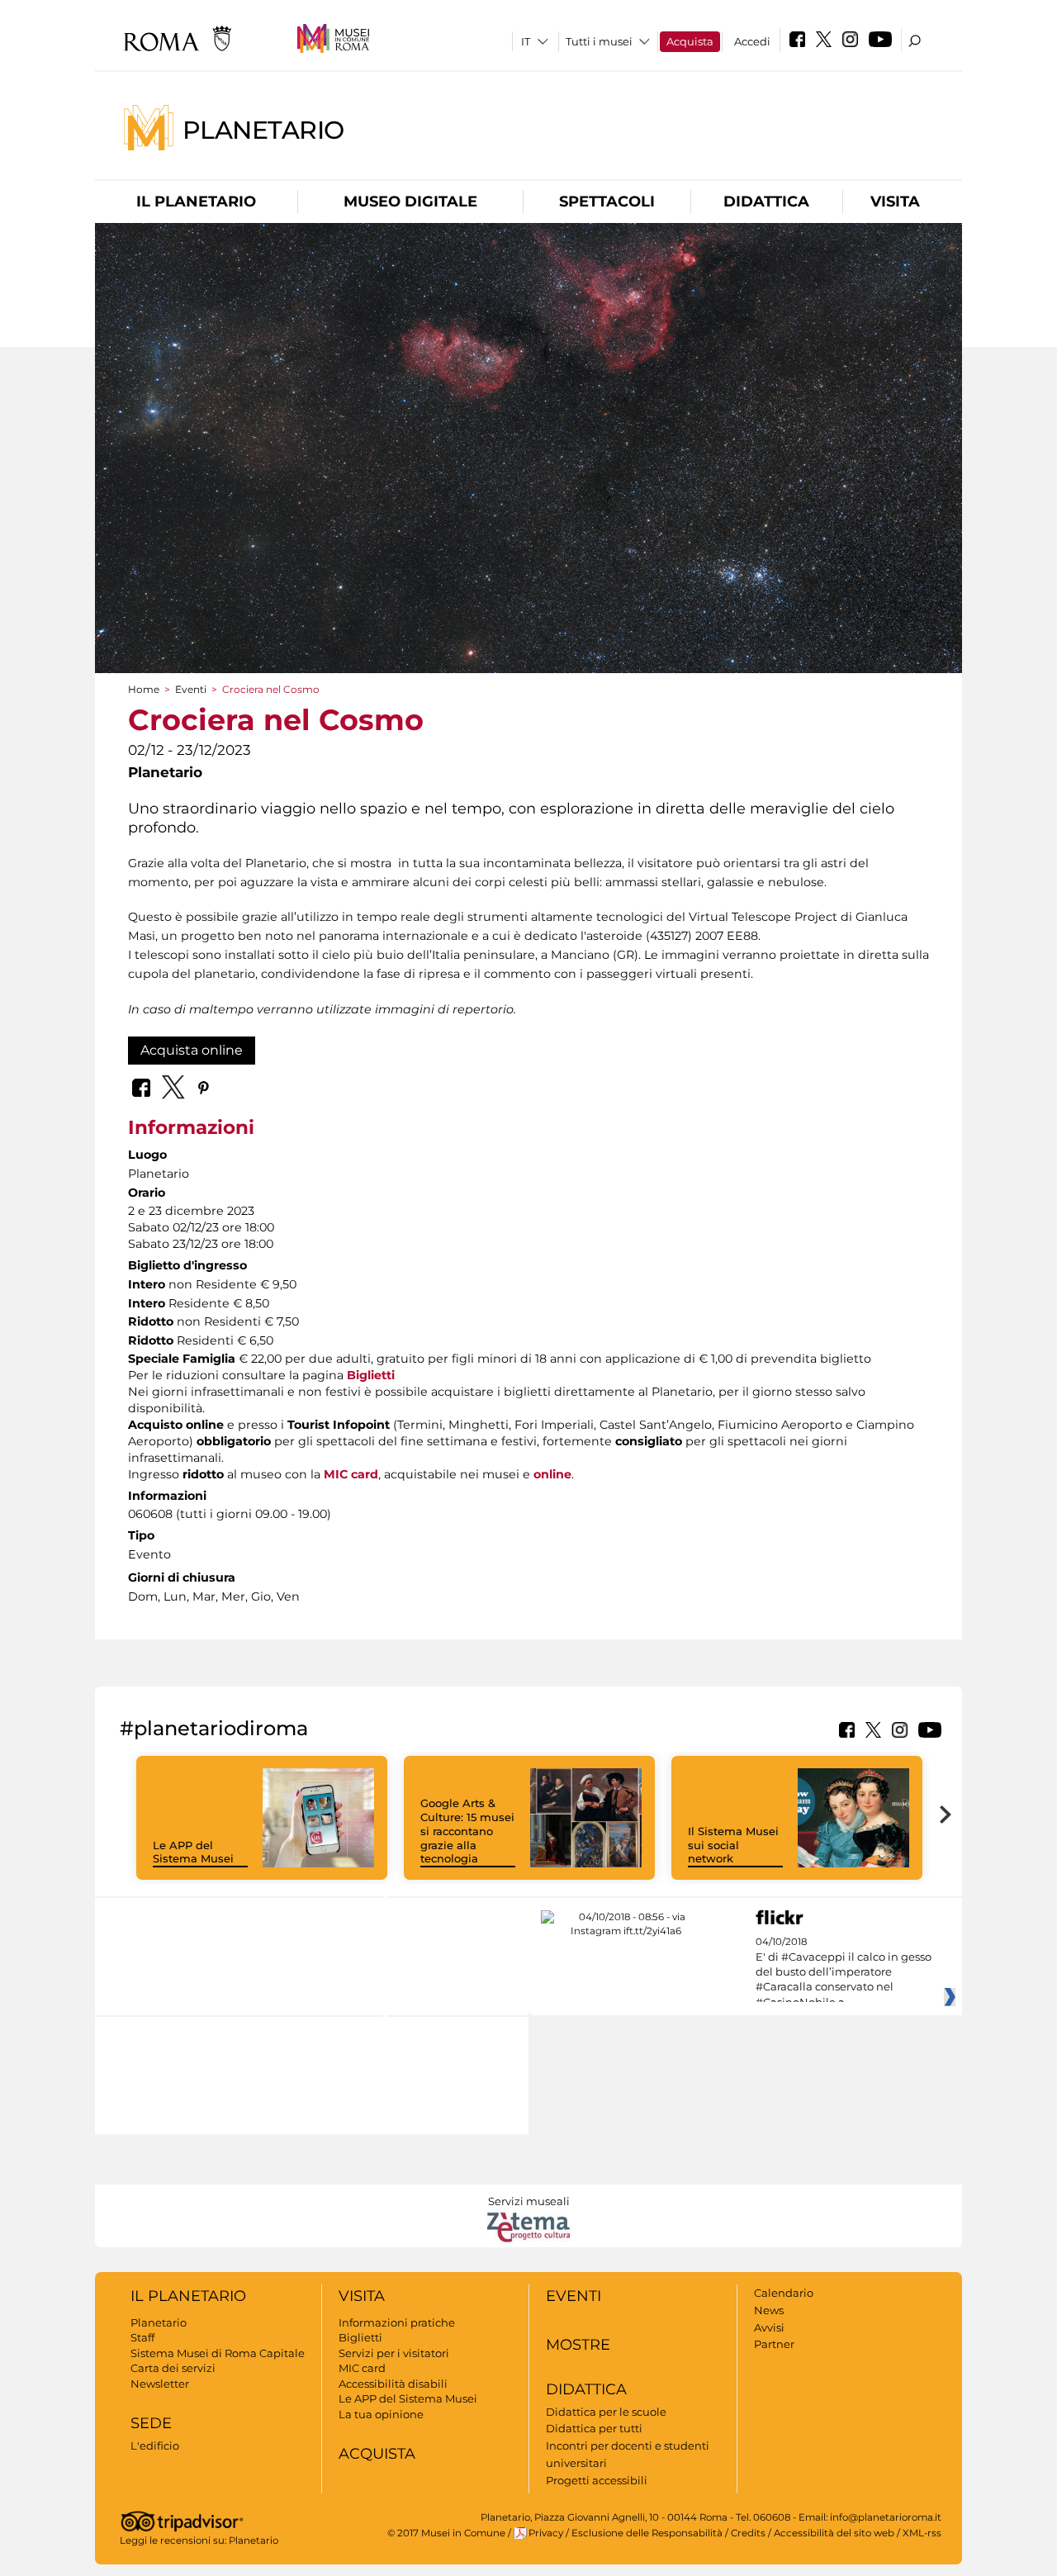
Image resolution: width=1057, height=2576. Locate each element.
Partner (774, 2344)
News (769, 2310)
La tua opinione (381, 2414)
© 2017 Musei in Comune (446, 2533)
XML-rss (922, 2533)
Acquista (690, 41)
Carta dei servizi (173, 2368)
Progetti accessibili (597, 2480)
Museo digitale (410, 202)
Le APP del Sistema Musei (193, 1852)
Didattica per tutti (594, 2428)
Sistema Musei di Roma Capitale (218, 2353)
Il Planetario (196, 202)
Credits (748, 2533)
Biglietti (371, 1375)
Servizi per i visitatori (394, 2353)
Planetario (263, 129)
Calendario (784, 2293)
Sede (151, 2423)
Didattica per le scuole (606, 2412)
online (552, 1474)
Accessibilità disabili (393, 2384)
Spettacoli (607, 202)
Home (144, 689)
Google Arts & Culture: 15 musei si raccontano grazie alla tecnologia (467, 1831)
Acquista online (192, 1050)
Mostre (578, 2345)
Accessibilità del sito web (834, 2533)
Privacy (546, 2533)
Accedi (752, 41)
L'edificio (155, 2446)
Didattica (766, 202)
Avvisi (769, 2327)
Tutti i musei (599, 41)
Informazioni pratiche (397, 2322)
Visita (895, 202)
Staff (142, 2337)
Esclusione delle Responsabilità (647, 2533)
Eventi (191, 689)
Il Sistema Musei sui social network (733, 1845)
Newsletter (160, 2384)
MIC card (351, 1474)
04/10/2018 (844, 1972)
